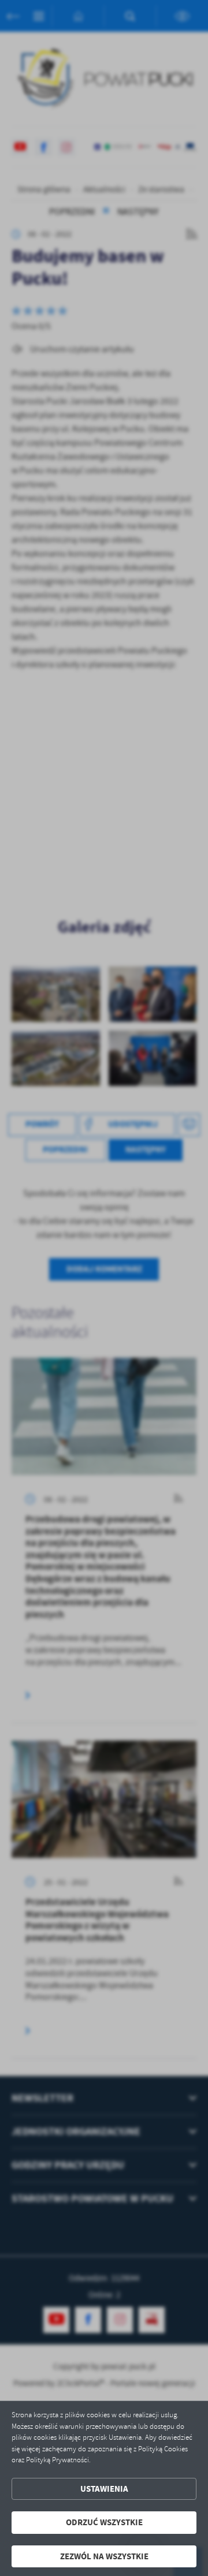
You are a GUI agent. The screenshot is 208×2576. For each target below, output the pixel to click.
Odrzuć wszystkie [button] (104, 2522)
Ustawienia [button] (104, 2489)
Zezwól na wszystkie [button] (104, 2556)
